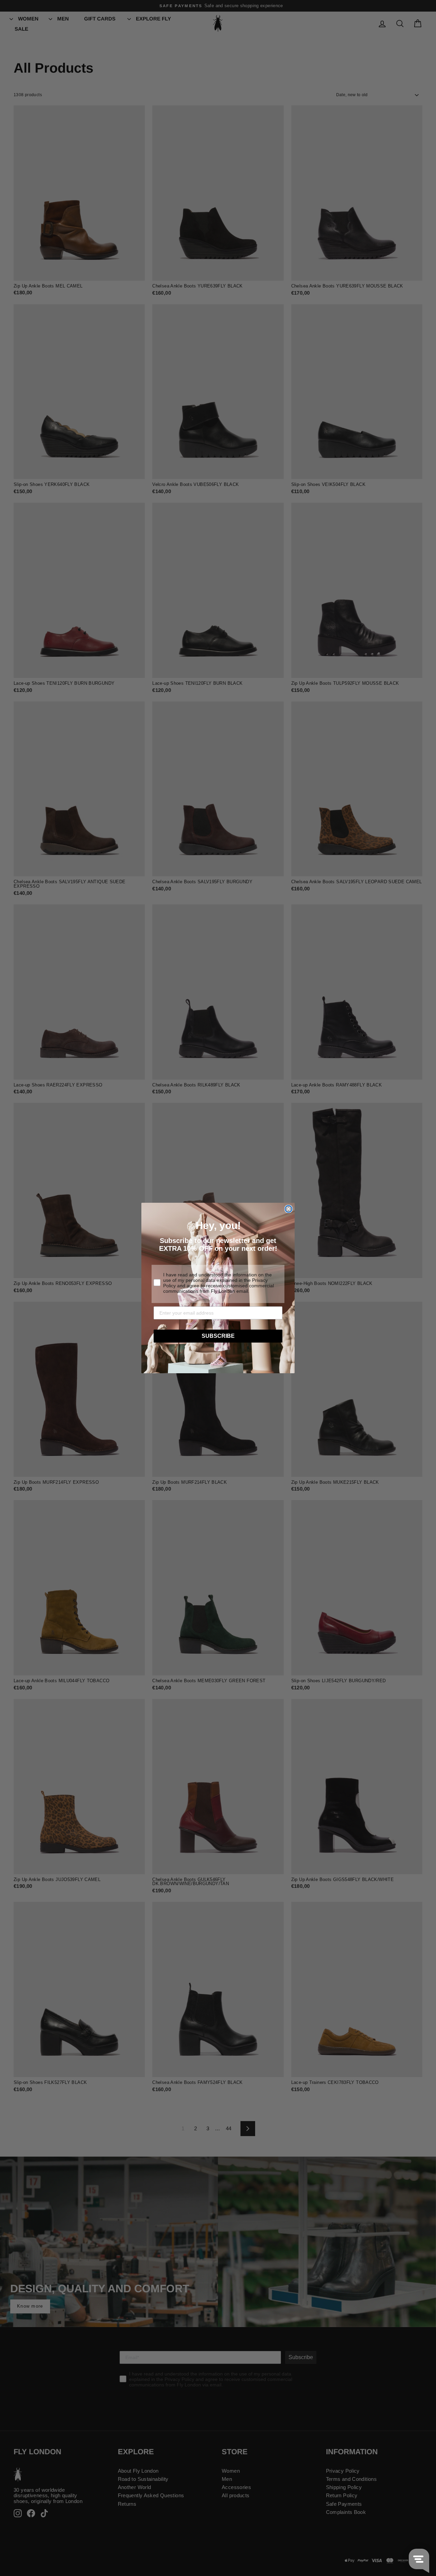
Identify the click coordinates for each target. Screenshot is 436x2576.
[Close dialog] (289, 1209)
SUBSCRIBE (218, 1336)
